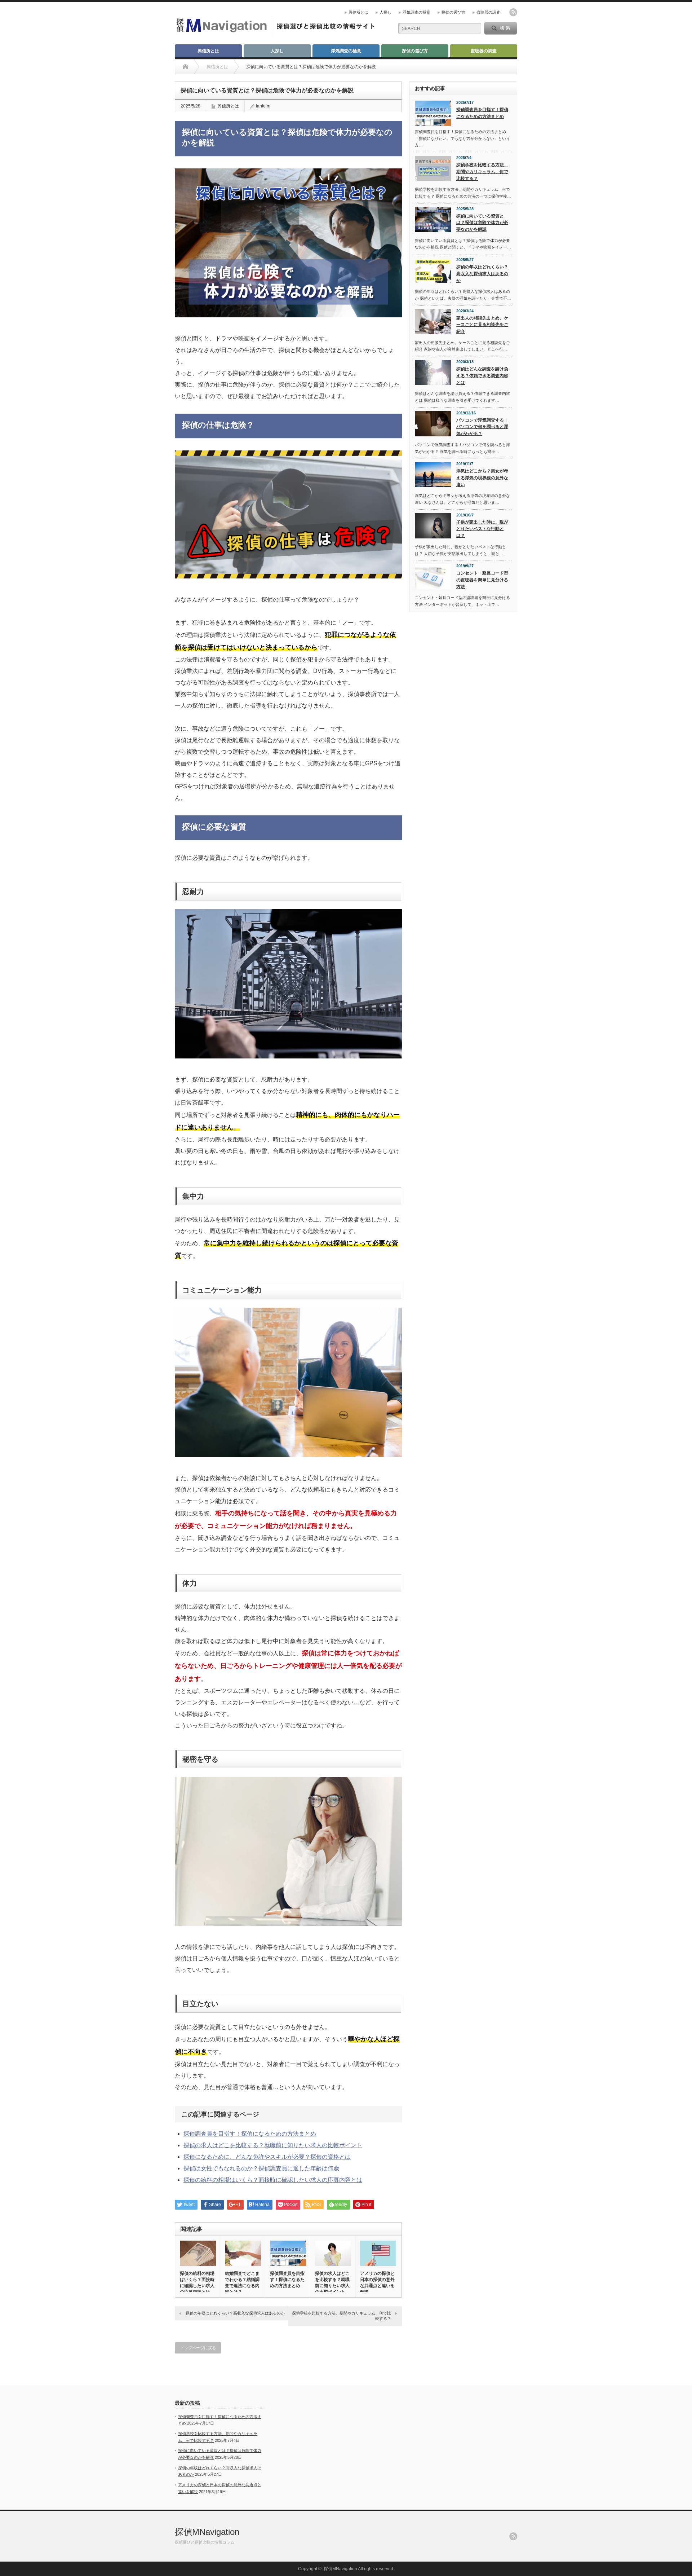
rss (513, 12)
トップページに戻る (198, 2348)
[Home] (185, 67)
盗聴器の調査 (488, 12)
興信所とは (358, 12)
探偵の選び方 (453, 12)
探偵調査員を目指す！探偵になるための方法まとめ (250, 2134)
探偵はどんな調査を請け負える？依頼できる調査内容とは (482, 376)
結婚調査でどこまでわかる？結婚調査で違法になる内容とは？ (242, 2283)
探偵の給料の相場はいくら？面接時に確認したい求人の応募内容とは (273, 2180)
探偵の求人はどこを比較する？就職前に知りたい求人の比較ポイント (273, 2145)
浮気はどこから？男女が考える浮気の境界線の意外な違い (482, 478)
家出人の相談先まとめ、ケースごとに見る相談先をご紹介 (482, 325)
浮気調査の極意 (416, 12)
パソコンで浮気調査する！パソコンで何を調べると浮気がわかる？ (482, 427)
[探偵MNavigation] (276, 32)
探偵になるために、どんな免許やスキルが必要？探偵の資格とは (267, 2157)
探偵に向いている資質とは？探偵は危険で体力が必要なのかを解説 (482, 223)
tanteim (263, 106)
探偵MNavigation (207, 2532)
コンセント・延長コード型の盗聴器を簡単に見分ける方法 (482, 580)
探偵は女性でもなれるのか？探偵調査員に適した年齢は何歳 (261, 2168)
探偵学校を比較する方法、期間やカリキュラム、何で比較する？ (341, 2316)
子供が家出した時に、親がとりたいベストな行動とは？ (482, 529)
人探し (385, 12)
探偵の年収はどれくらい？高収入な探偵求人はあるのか (235, 2313)
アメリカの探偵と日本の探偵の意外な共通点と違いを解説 (377, 2283)
